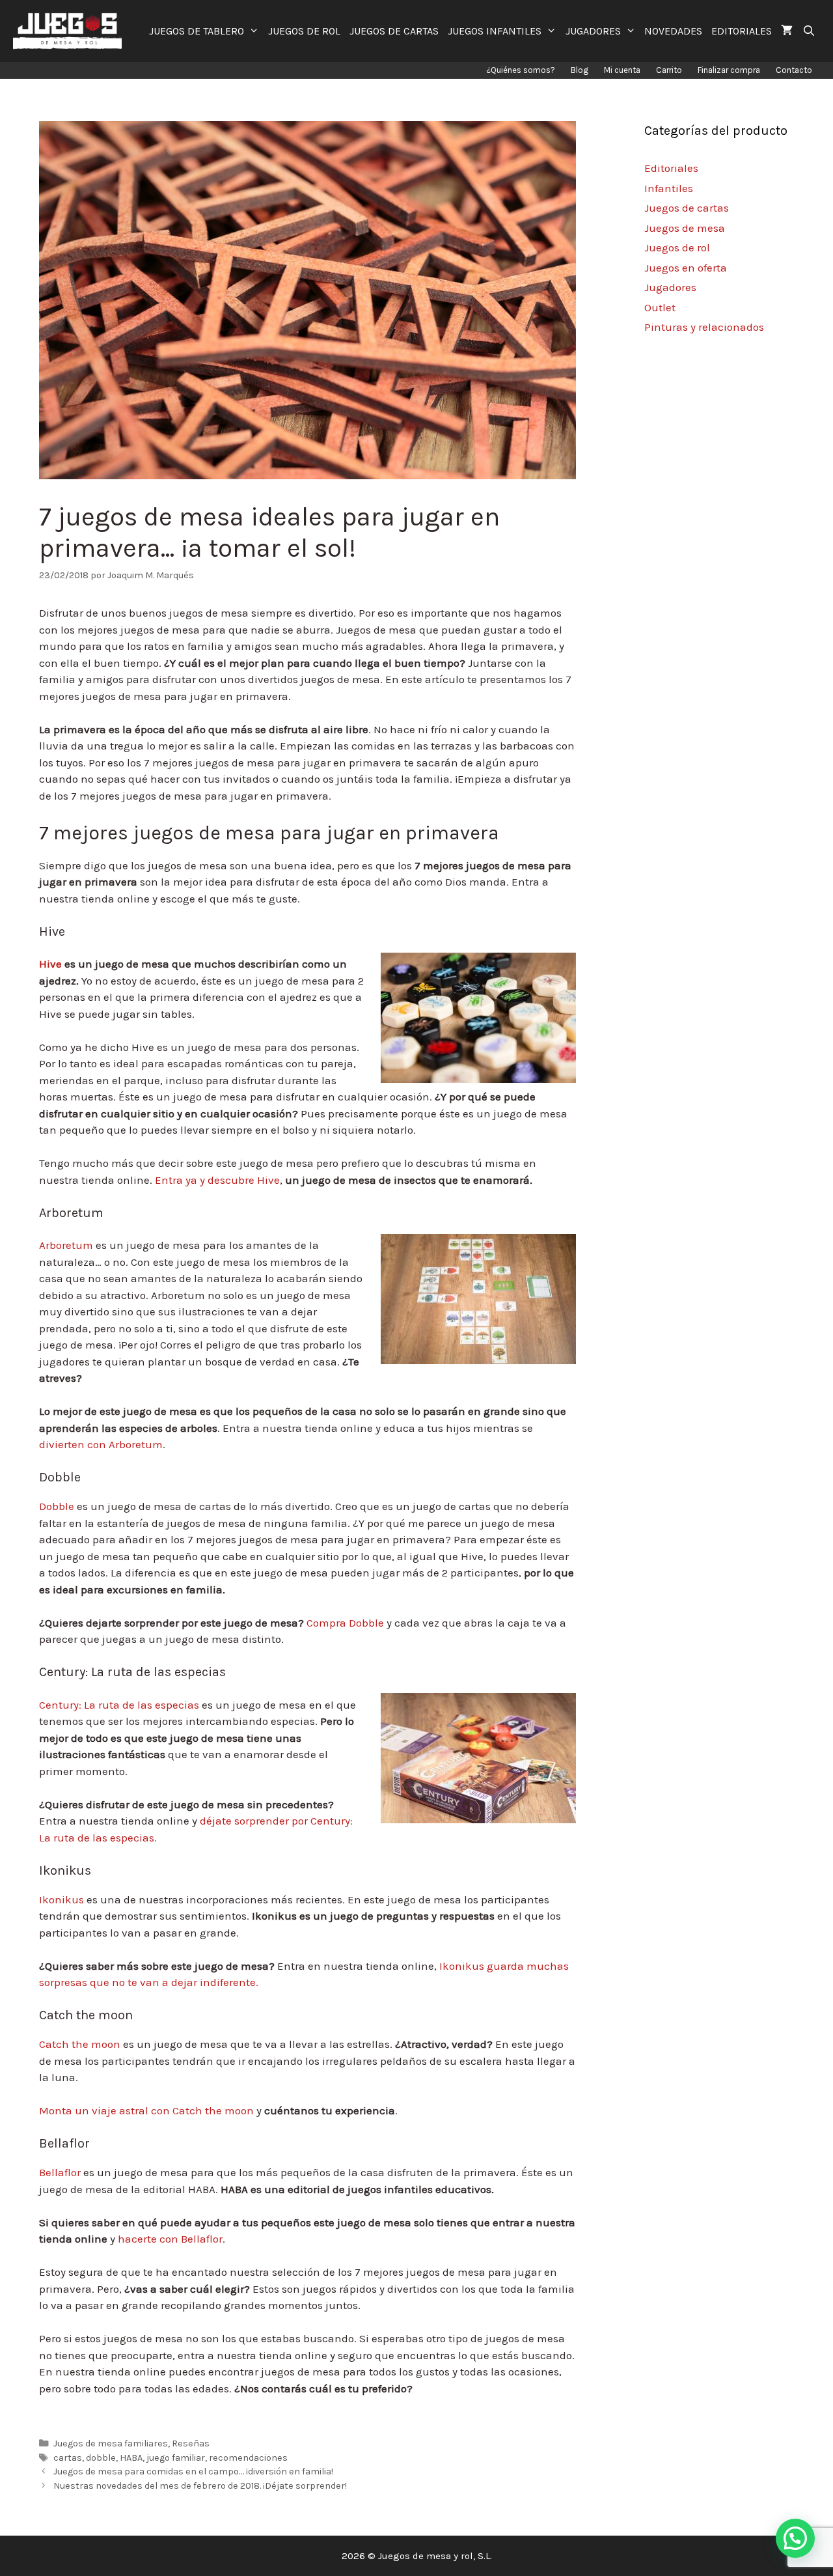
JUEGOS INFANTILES (495, 31)
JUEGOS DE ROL (304, 31)
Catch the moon (80, 2044)
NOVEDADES (673, 31)
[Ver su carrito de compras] (787, 31)
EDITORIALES (742, 31)
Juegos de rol (677, 247)
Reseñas (191, 2443)
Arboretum (66, 1245)
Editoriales (671, 168)
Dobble (57, 1506)
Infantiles (669, 188)
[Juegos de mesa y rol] (71, 31)
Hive (50, 964)
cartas (68, 2458)
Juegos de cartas (687, 208)
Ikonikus (61, 1899)
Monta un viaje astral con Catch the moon (146, 2110)
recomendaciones (248, 2458)
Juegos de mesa (685, 228)
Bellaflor (60, 2172)
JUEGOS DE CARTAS (394, 31)
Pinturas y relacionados (704, 327)
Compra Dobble (345, 1623)
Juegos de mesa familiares (111, 2443)
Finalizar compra (729, 70)
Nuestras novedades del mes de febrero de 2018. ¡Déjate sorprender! (200, 2486)
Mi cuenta (622, 70)
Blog (580, 70)
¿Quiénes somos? (521, 70)
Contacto (794, 70)
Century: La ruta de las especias (119, 1705)
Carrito (669, 70)
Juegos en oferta (686, 268)
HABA (131, 2458)
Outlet (660, 307)
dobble (101, 2458)
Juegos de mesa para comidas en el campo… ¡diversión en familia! (193, 2471)
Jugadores (670, 287)
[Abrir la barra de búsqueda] (809, 31)
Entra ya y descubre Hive (217, 1180)
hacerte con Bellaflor (170, 2239)
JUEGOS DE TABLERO (197, 31)
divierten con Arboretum (101, 1444)
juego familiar (176, 2458)
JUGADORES (593, 31)
